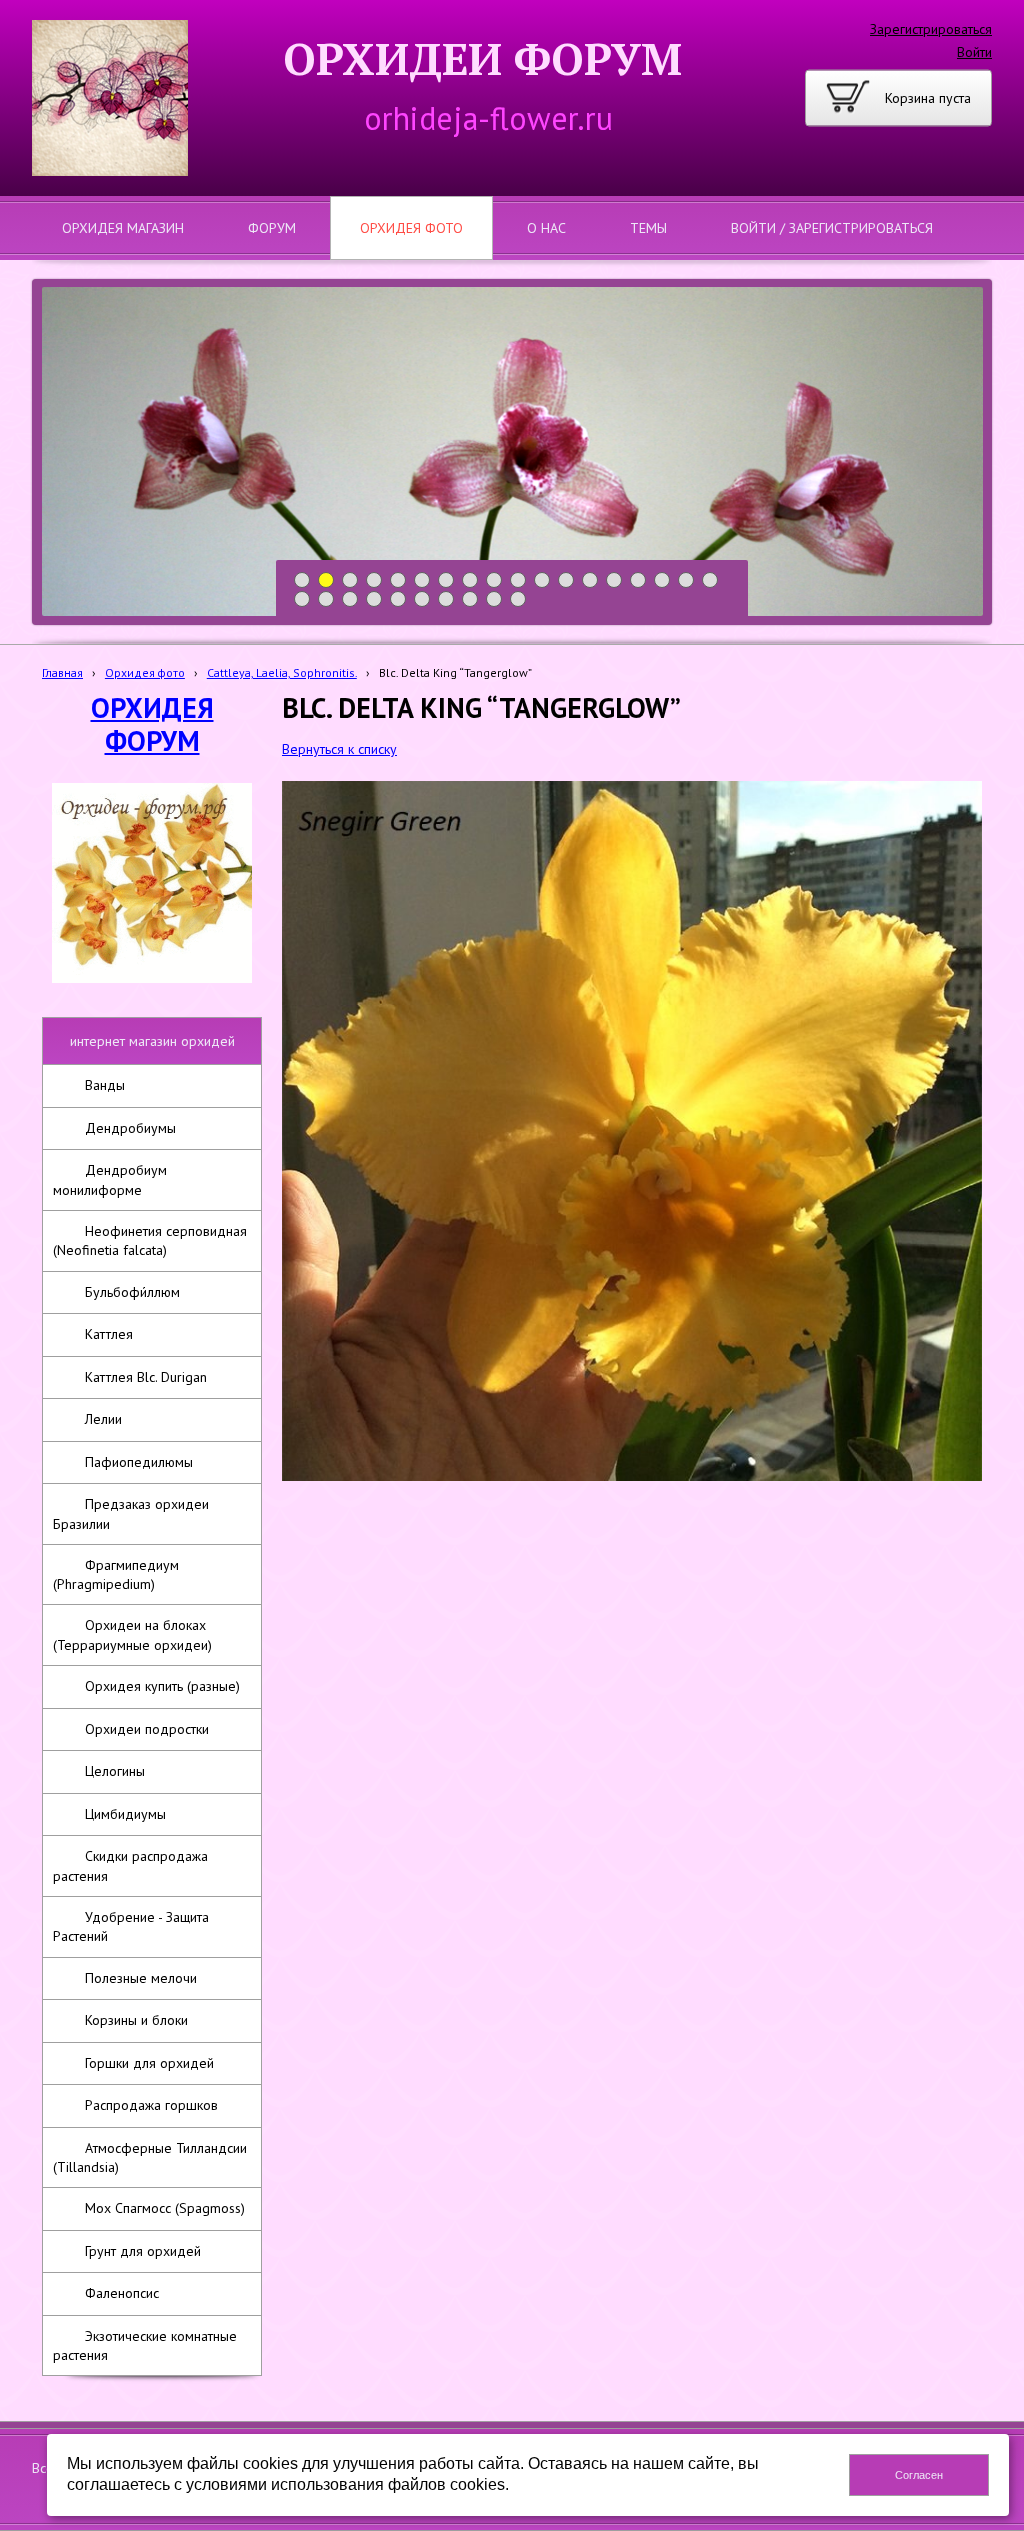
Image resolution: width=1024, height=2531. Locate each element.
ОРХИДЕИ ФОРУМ (482, 58)
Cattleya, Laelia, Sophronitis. (282, 672)
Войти (974, 52)
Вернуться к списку (339, 749)
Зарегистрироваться (931, 29)
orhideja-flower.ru (488, 118)
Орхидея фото (145, 672)
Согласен (919, 2475)
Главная (62, 672)
